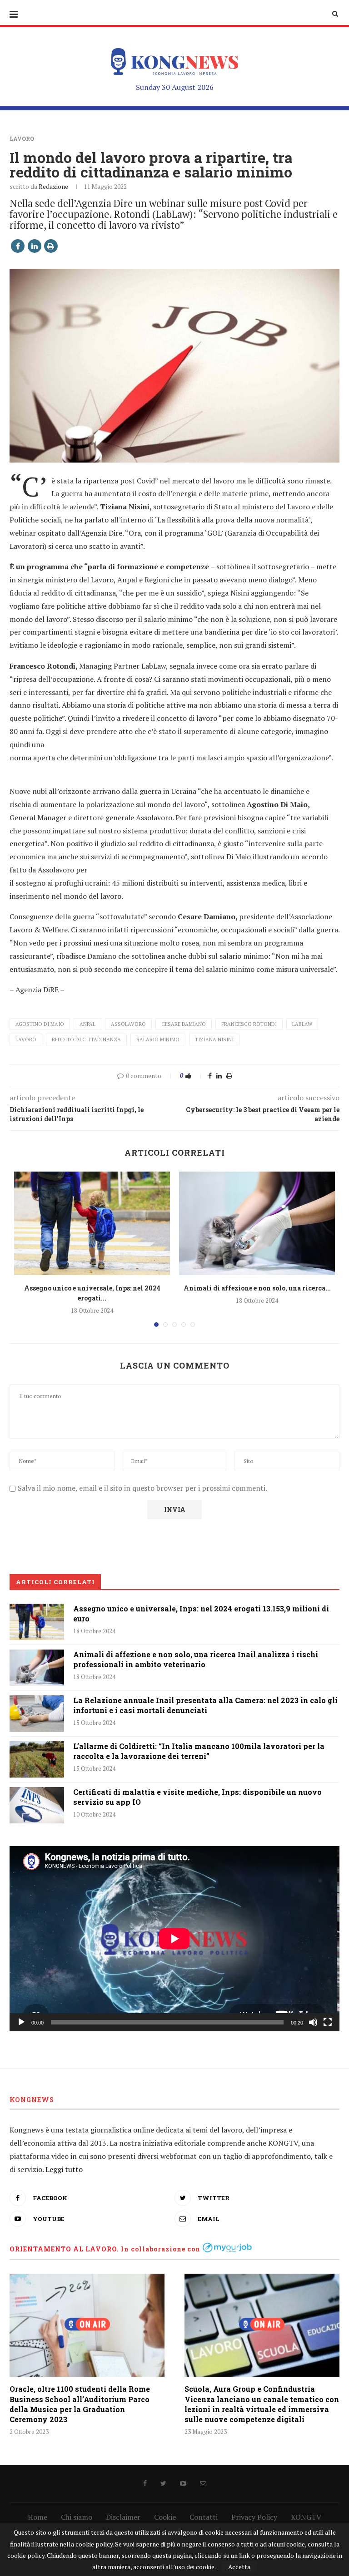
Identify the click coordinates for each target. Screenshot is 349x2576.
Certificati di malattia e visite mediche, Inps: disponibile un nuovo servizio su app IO (197, 1797)
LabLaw (302, 1024)
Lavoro (22, 138)
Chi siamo (77, 2517)
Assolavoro (128, 1024)
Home (37, 2517)
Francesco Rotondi (249, 1024)
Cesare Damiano (184, 1024)
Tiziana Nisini (214, 1039)
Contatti (204, 2517)
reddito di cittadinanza (86, 1039)
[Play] (21, 2022)
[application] (174, 1939)
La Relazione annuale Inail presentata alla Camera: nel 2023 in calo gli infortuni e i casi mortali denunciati (205, 1705)
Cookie (165, 2517)
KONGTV (306, 2517)
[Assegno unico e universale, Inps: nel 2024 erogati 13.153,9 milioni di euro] (92, 1224)
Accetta (239, 2567)
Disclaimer (123, 2517)
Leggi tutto (64, 2169)
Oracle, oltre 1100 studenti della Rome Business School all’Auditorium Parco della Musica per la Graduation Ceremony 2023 (80, 2404)
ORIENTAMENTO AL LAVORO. (64, 2249)
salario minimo (158, 1039)
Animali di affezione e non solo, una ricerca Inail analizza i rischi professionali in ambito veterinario (196, 1659)
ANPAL (87, 1024)
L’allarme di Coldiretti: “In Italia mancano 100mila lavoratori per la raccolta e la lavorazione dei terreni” (199, 1751)
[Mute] (313, 2022)
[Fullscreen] (328, 2022)
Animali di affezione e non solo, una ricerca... (257, 1288)
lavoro (26, 1039)
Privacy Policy (254, 2517)
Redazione (53, 186)
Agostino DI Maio (40, 1024)
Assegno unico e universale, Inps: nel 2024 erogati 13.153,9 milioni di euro (201, 1613)
